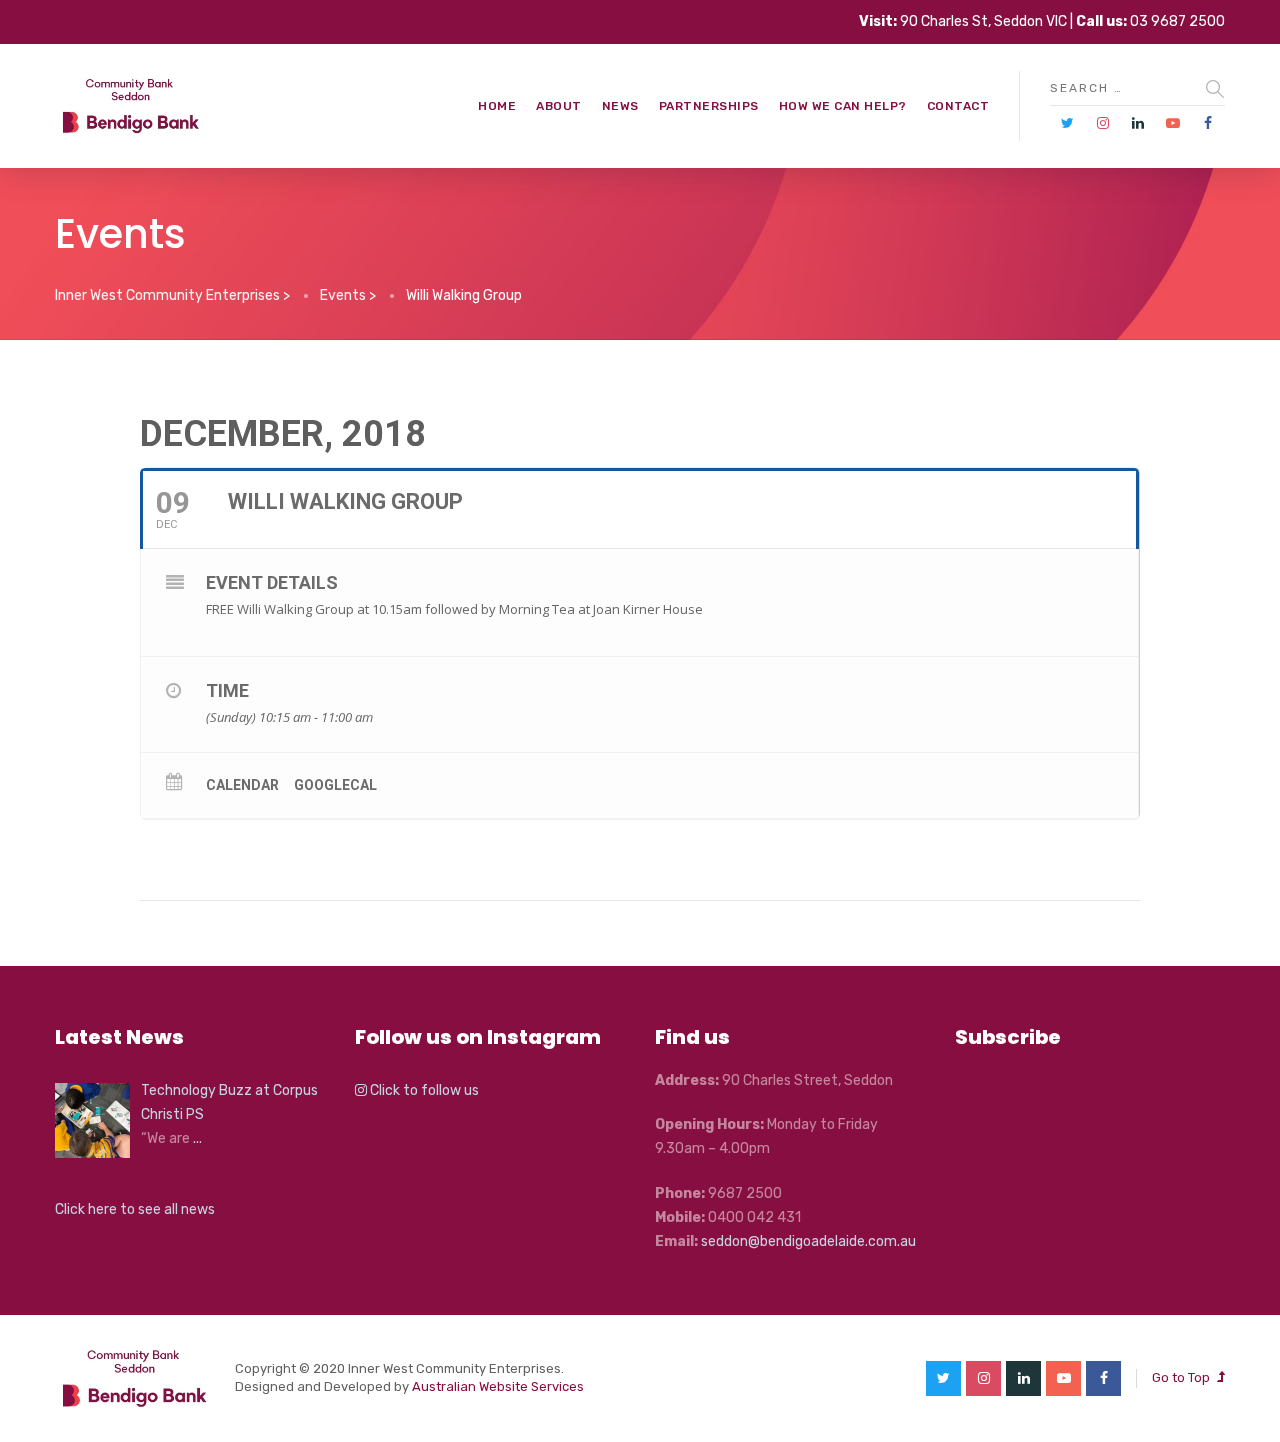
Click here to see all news (135, 1209)
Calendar (242, 785)
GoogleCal (335, 785)
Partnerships (709, 106)
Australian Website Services (498, 1386)
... (197, 1138)
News (620, 106)
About (559, 106)
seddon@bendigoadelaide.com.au (808, 1241)
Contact (958, 106)
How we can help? (843, 106)
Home (497, 106)
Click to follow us (423, 1090)
